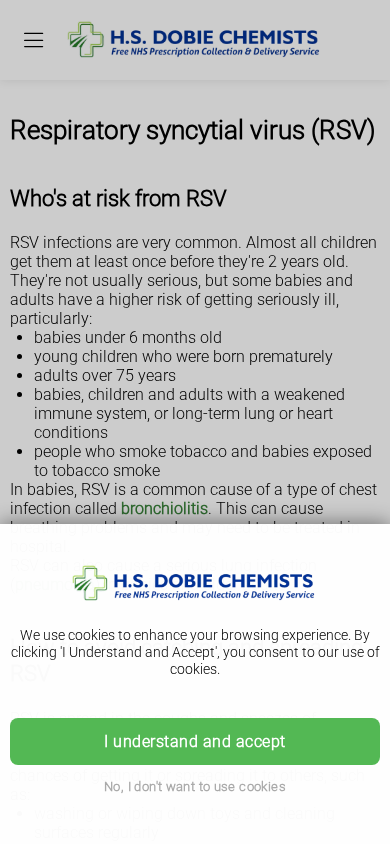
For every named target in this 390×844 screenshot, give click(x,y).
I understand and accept (194, 741)
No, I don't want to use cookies (195, 786)
